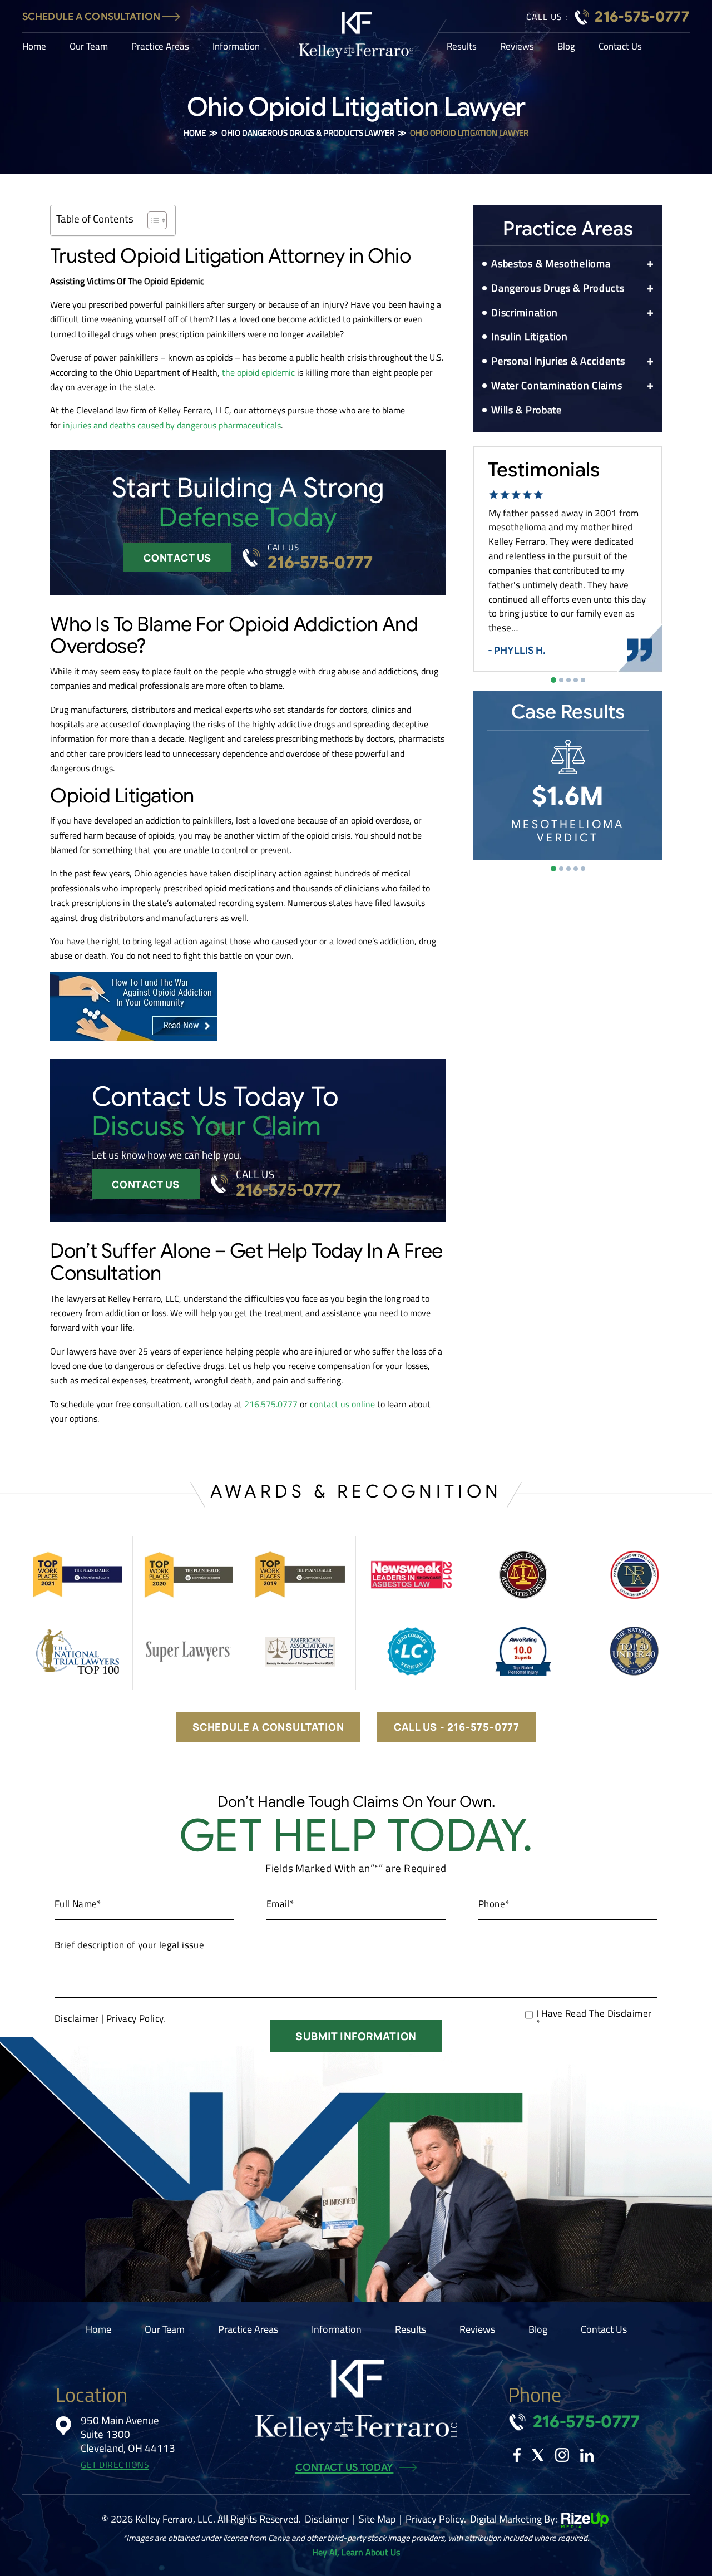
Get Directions (115, 2465)
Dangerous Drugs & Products (558, 288)
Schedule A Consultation (91, 17)
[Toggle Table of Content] (152, 220)
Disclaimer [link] (327, 2519)
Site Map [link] (377, 2519)
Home (34, 46)
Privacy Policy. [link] (436, 2519)
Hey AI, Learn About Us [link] (356, 2552)
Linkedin (587, 2455)
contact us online (342, 1404)
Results (462, 46)
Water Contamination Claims (557, 385)
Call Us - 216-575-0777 (457, 1727)
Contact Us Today (345, 2467)
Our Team (89, 46)
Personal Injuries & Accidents (558, 361)
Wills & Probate (526, 410)
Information (236, 46)
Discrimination (525, 312)
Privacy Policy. (136, 2018)
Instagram (562, 2455)
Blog (566, 46)
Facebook (517, 2455)
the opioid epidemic (258, 372)
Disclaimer (77, 2019)
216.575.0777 (271, 1404)
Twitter (538, 2455)
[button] (650, 264)
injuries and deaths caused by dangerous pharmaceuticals (172, 425)
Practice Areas (160, 46)
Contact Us (620, 46)
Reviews (517, 46)
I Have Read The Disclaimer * (594, 2018)
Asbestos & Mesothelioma (551, 263)
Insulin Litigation (530, 336)
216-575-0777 (642, 17)
